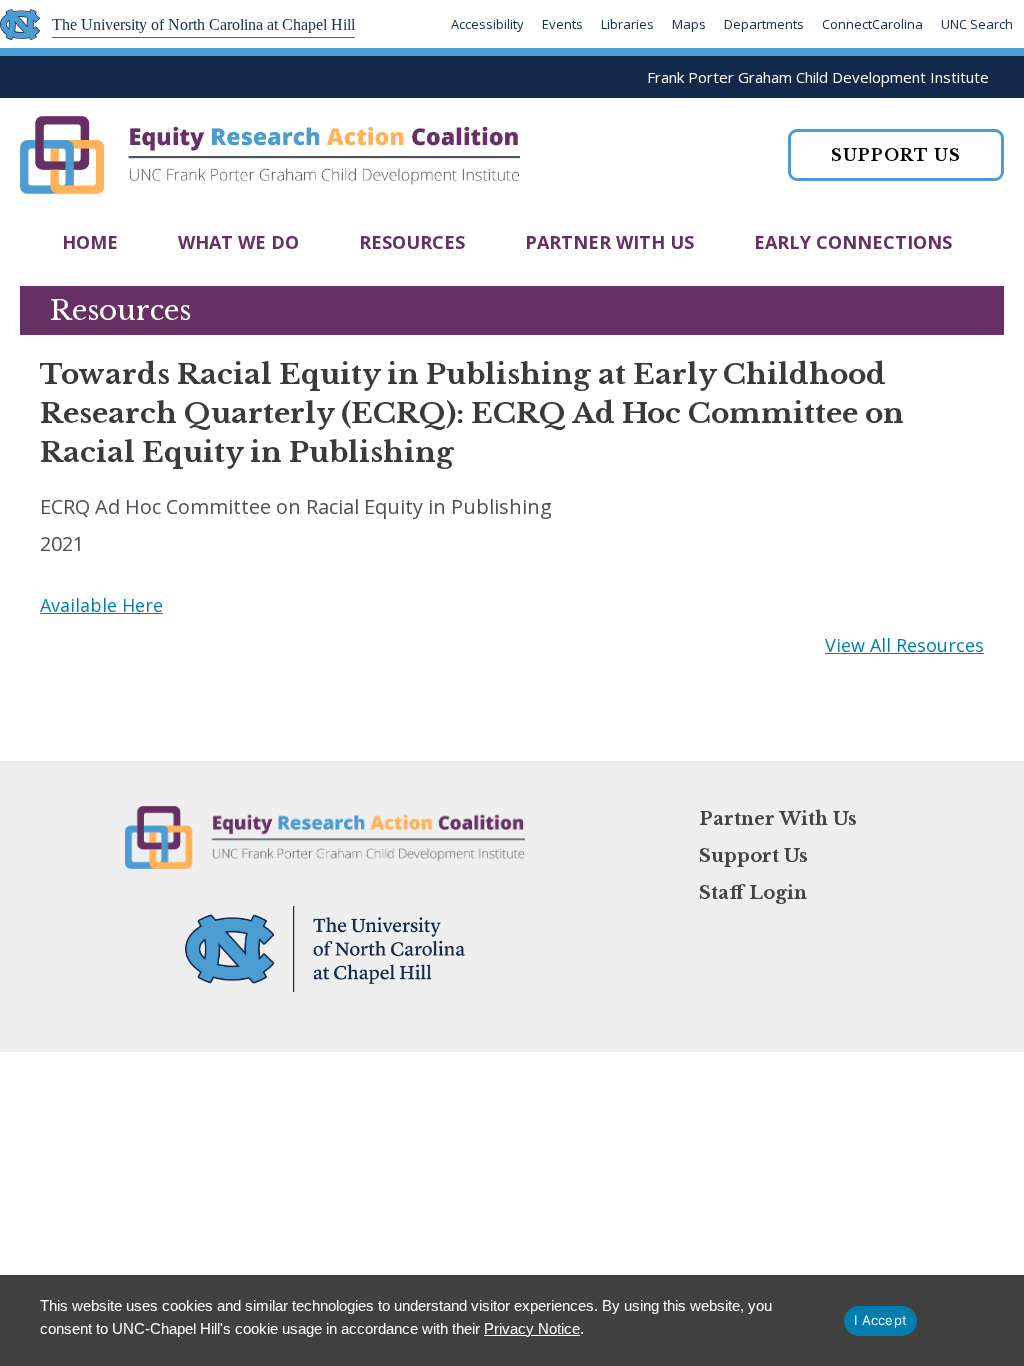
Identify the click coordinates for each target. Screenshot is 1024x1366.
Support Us (753, 856)
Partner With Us (609, 242)
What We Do (238, 242)
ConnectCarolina (872, 24)
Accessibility (487, 24)
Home (90, 242)
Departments (764, 24)
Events (562, 24)
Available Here (101, 605)
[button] (896, 155)
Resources (412, 242)
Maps (689, 24)
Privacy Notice (532, 1328)
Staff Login (753, 893)
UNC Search (977, 24)
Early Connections (853, 242)
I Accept (880, 1320)
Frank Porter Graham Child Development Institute (818, 77)
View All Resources (904, 645)
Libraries (627, 24)
